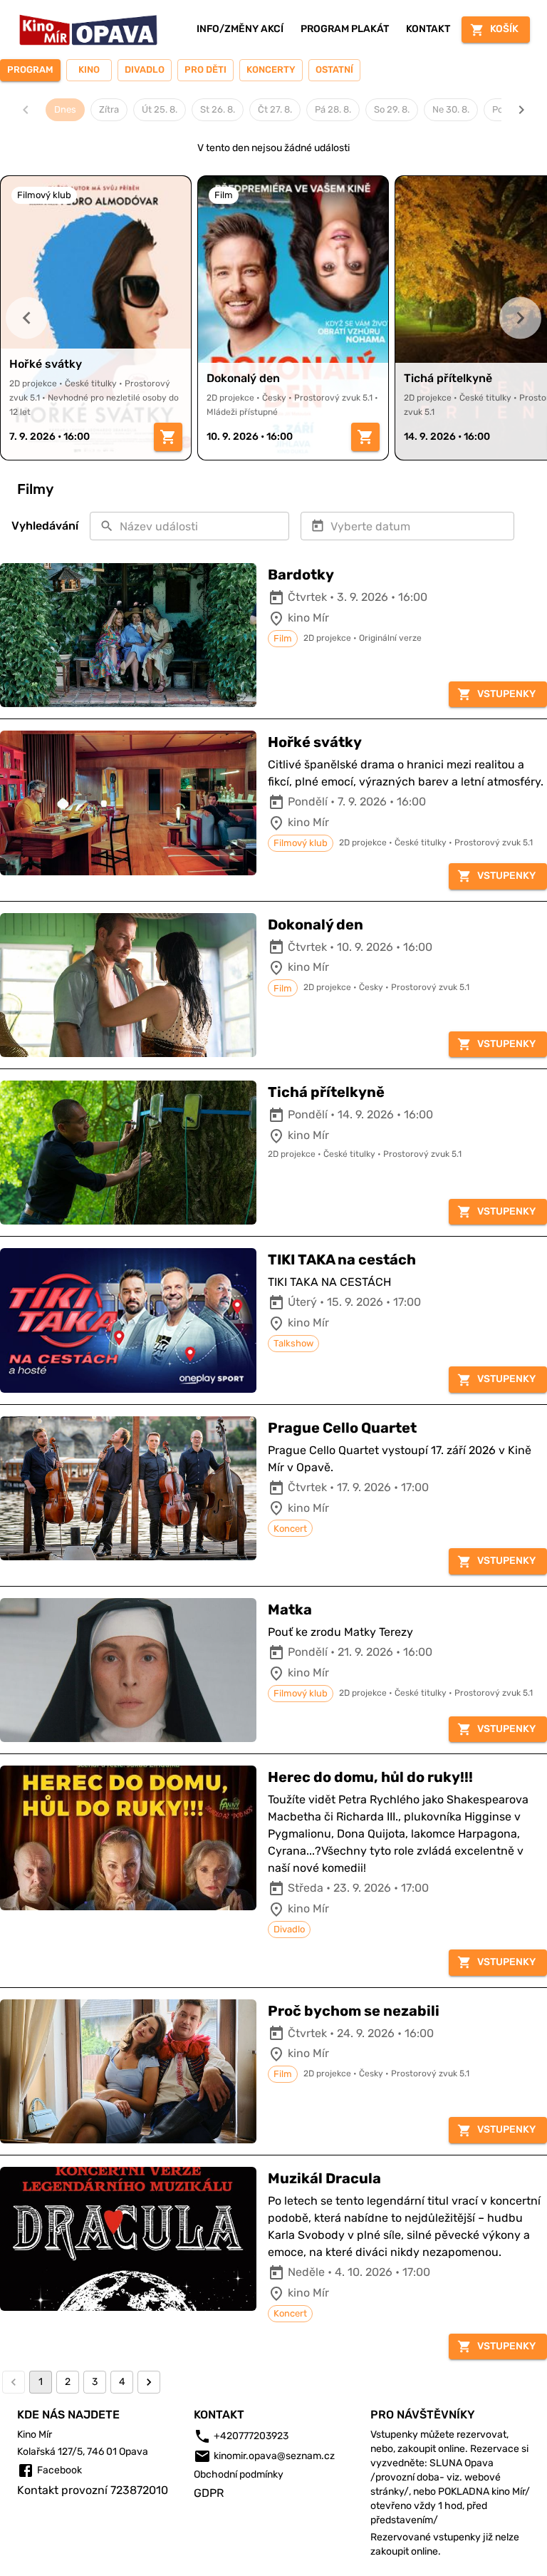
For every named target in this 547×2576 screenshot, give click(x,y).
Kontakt (428, 29)
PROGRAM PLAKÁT (345, 29)
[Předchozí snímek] (27, 318)
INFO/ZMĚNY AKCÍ (240, 29)
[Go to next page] (149, 2382)
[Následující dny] (521, 110)
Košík (504, 29)
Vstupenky (506, 694)
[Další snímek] (520, 318)
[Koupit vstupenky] (168, 437)
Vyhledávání (45, 526)
